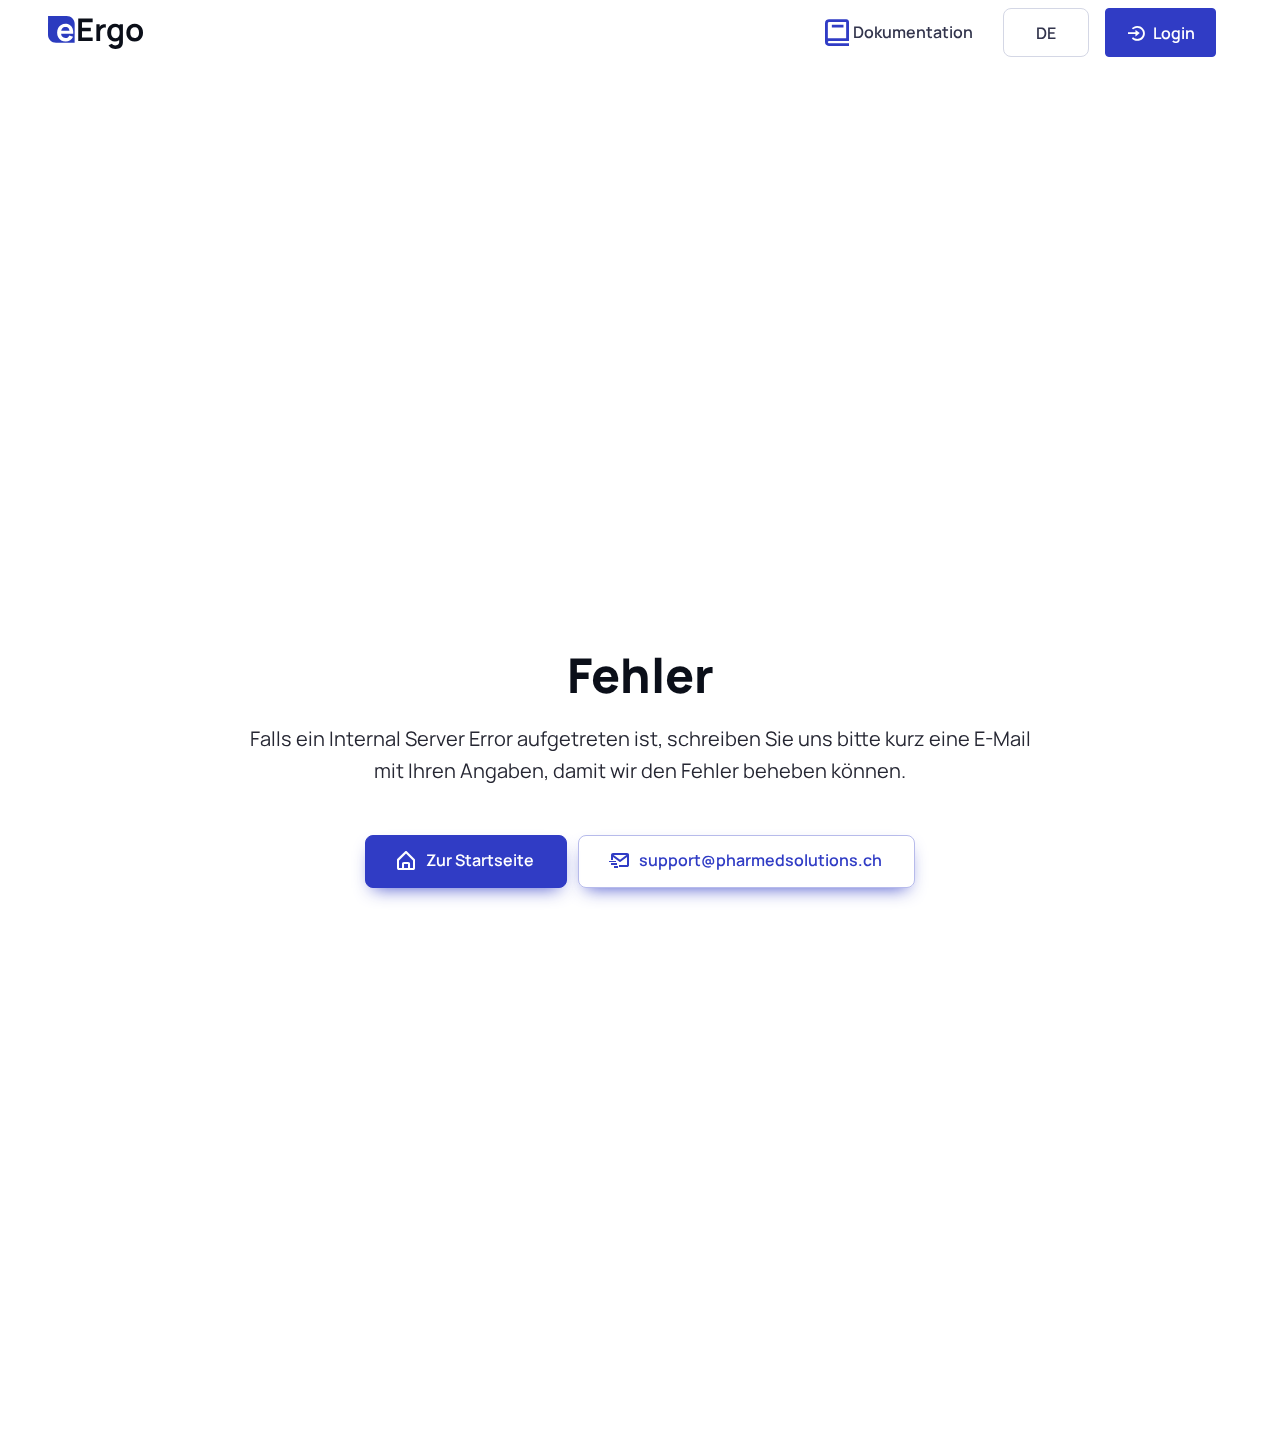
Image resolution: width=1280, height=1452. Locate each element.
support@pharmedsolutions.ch (760, 860)
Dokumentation (913, 32)
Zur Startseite (480, 860)
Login (1172, 33)
